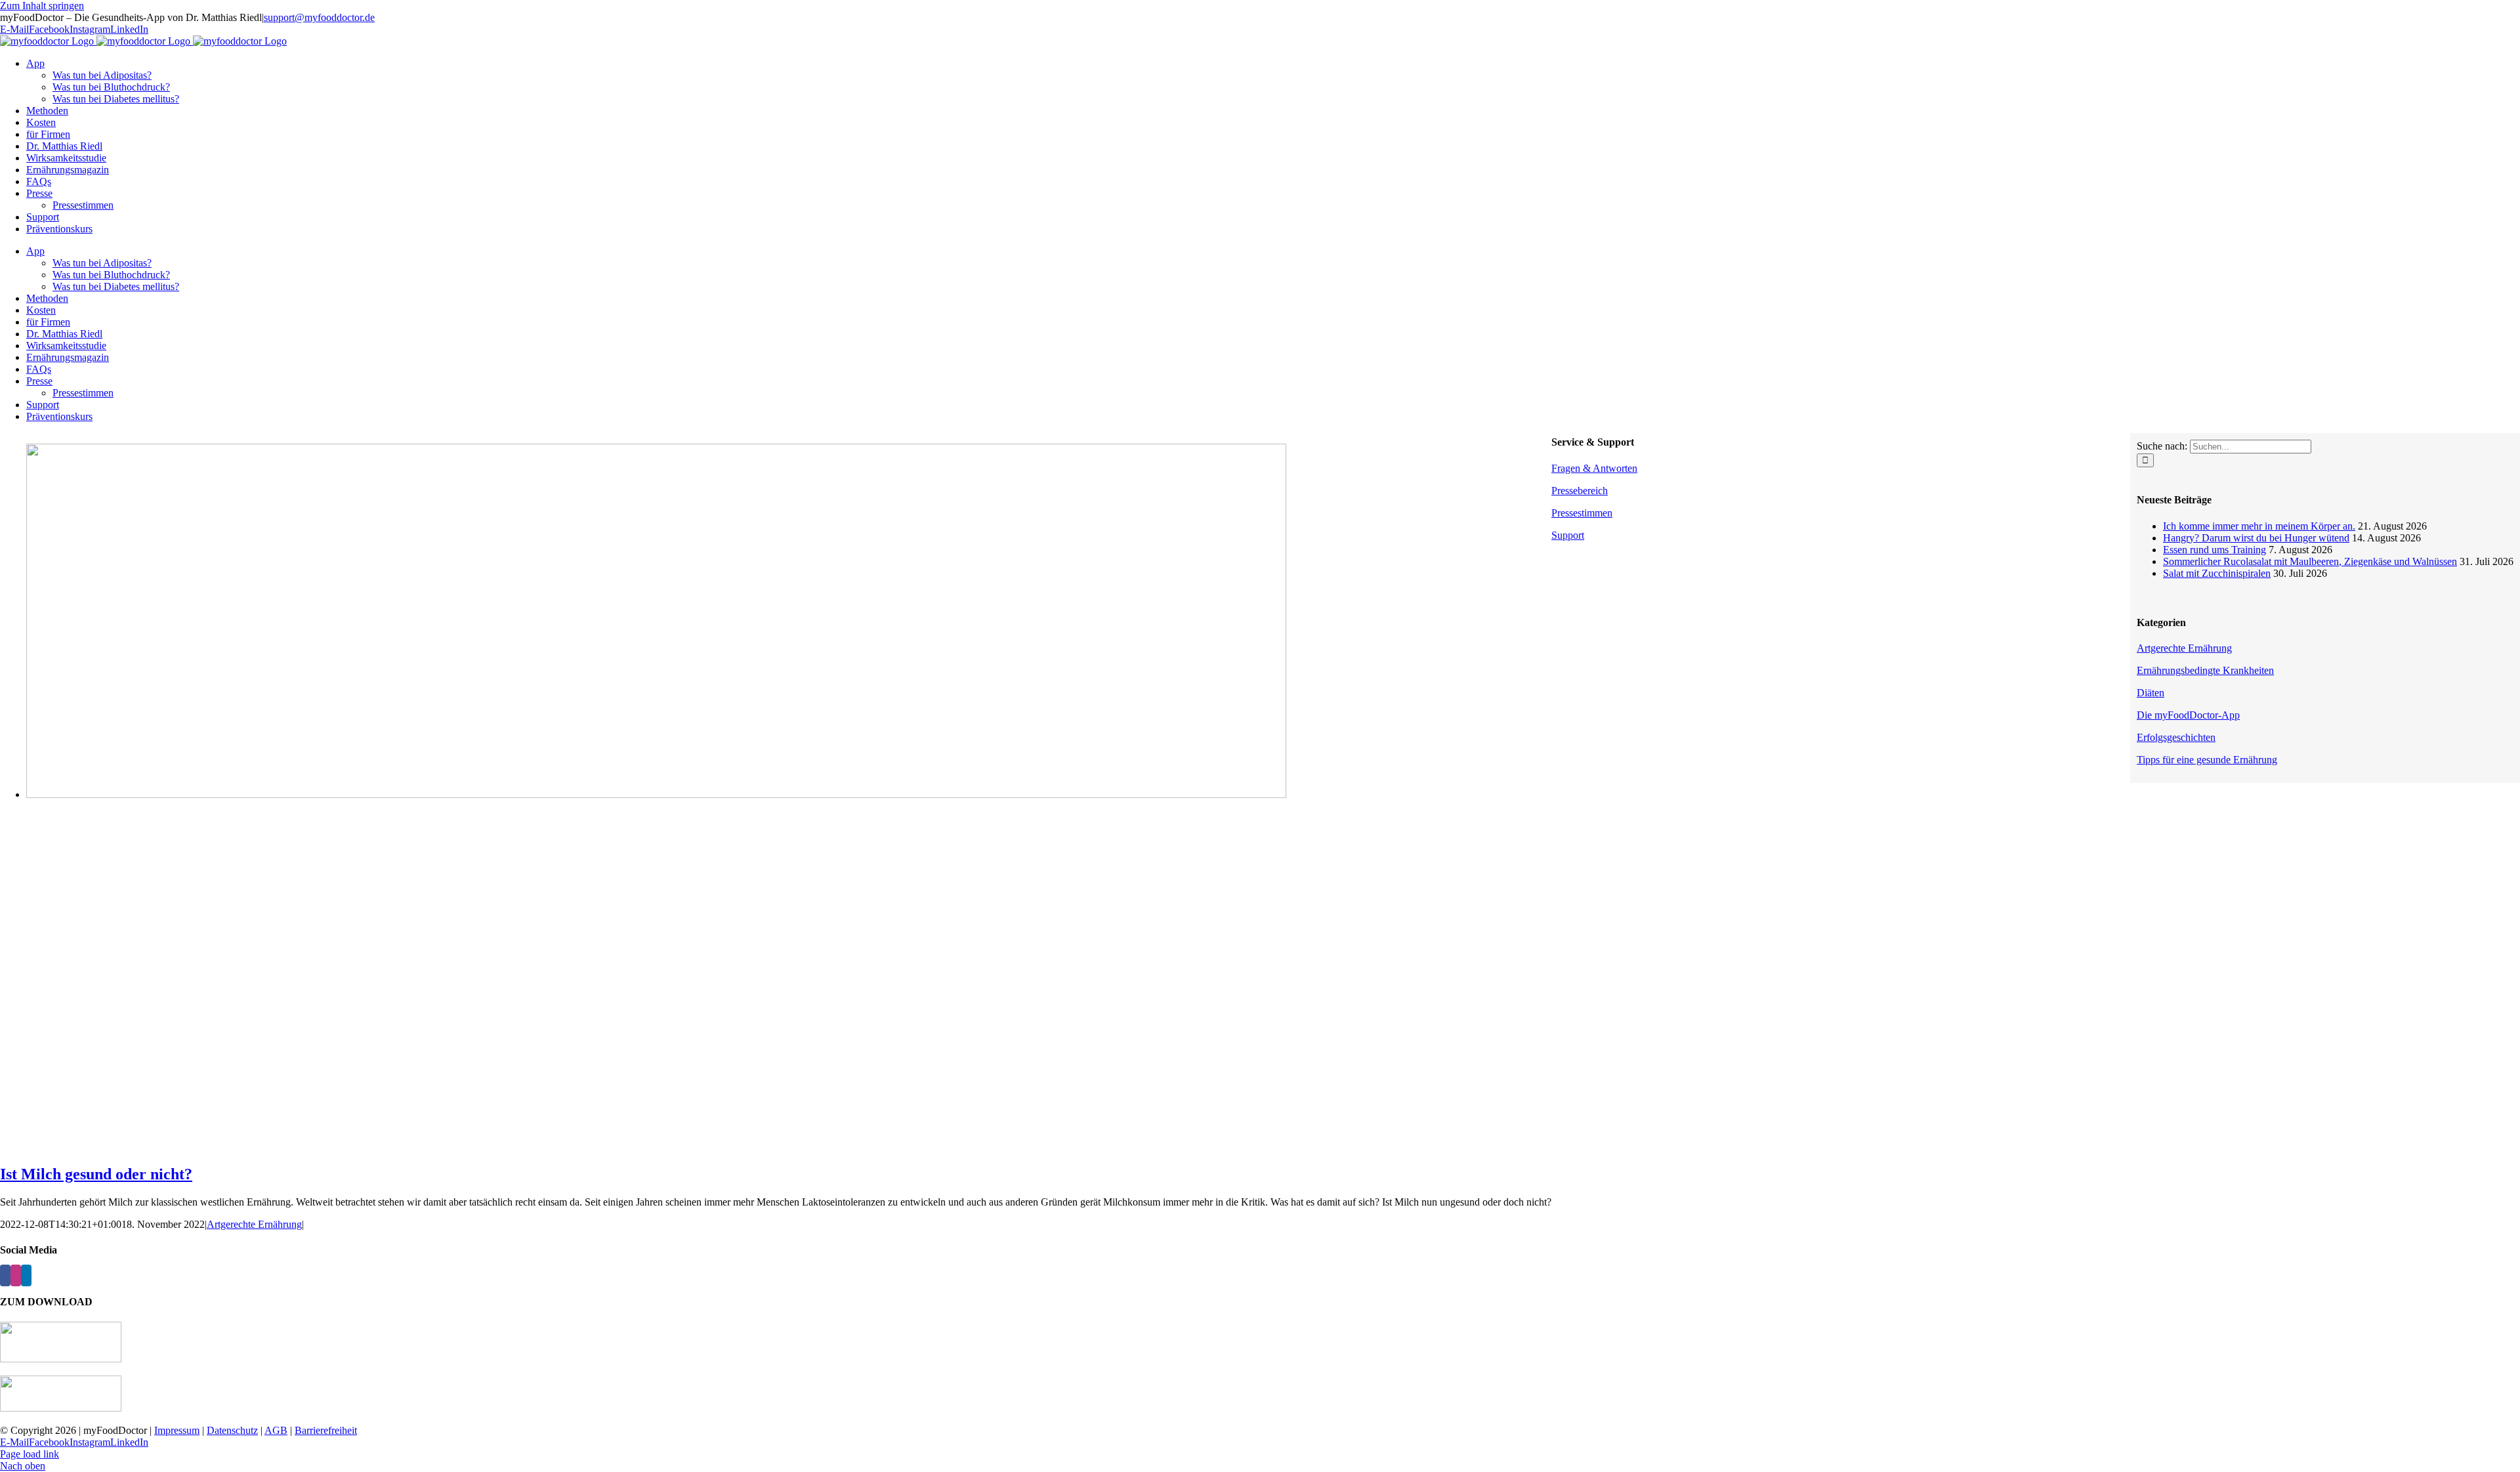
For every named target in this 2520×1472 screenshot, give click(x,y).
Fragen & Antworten (1594, 468)
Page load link (30, 1454)
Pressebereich (1580, 491)
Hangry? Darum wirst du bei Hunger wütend (2256, 538)
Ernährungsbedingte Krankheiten (2205, 670)
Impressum (177, 1430)
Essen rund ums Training (2215, 550)
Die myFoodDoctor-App (2188, 715)
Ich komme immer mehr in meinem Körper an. (2259, 526)
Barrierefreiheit (326, 1430)
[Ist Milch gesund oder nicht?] (656, 794)
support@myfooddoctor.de (319, 17)
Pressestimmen (1582, 513)
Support (1568, 535)
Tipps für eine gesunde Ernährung (2207, 760)
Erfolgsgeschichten (2176, 737)
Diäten (2151, 693)
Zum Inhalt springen (42, 6)
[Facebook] (5, 1275)
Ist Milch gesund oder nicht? (96, 1174)
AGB (276, 1430)
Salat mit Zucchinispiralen (2217, 573)
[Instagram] (16, 1275)
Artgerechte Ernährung (254, 1224)
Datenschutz (232, 1430)
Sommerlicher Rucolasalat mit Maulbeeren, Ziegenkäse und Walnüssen (2310, 561)
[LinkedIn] (26, 1275)
